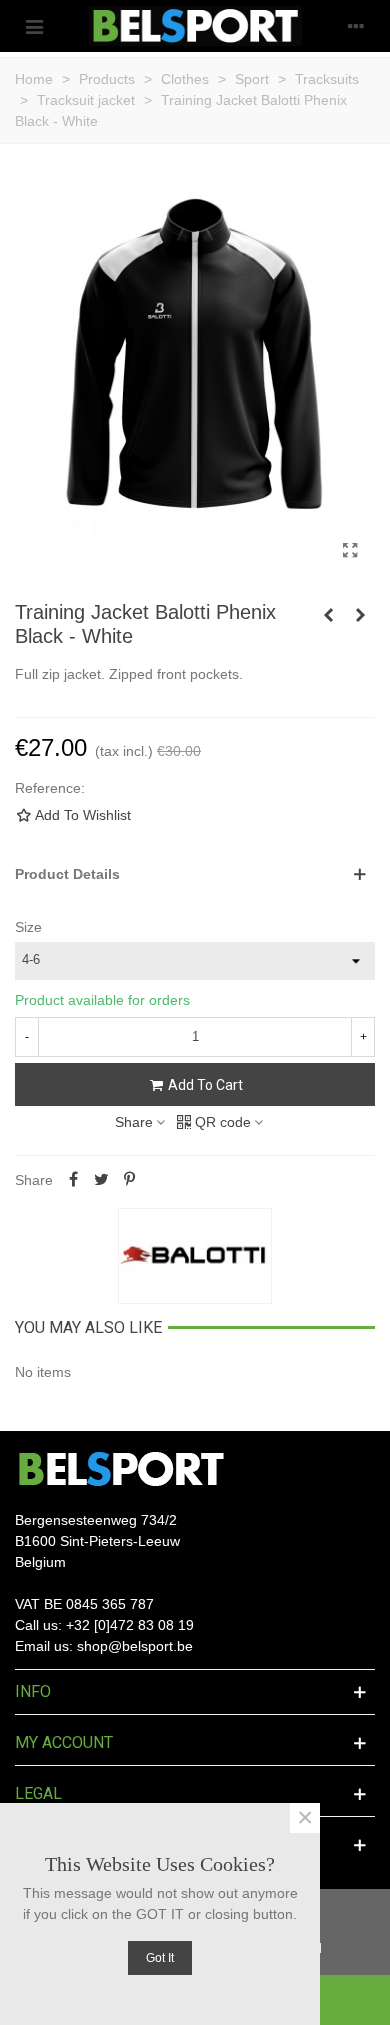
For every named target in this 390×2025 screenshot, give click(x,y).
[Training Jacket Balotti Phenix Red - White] (328, 615)
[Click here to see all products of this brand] (195, 1256)
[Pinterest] (129, 1180)
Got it (160, 1958)
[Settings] (356, 26)
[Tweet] (101, 1180)
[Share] (73, 1180)
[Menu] (34, 26)
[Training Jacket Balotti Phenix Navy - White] (360, 615)
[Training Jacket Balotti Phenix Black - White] (350, 551)
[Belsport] (195, 26)
